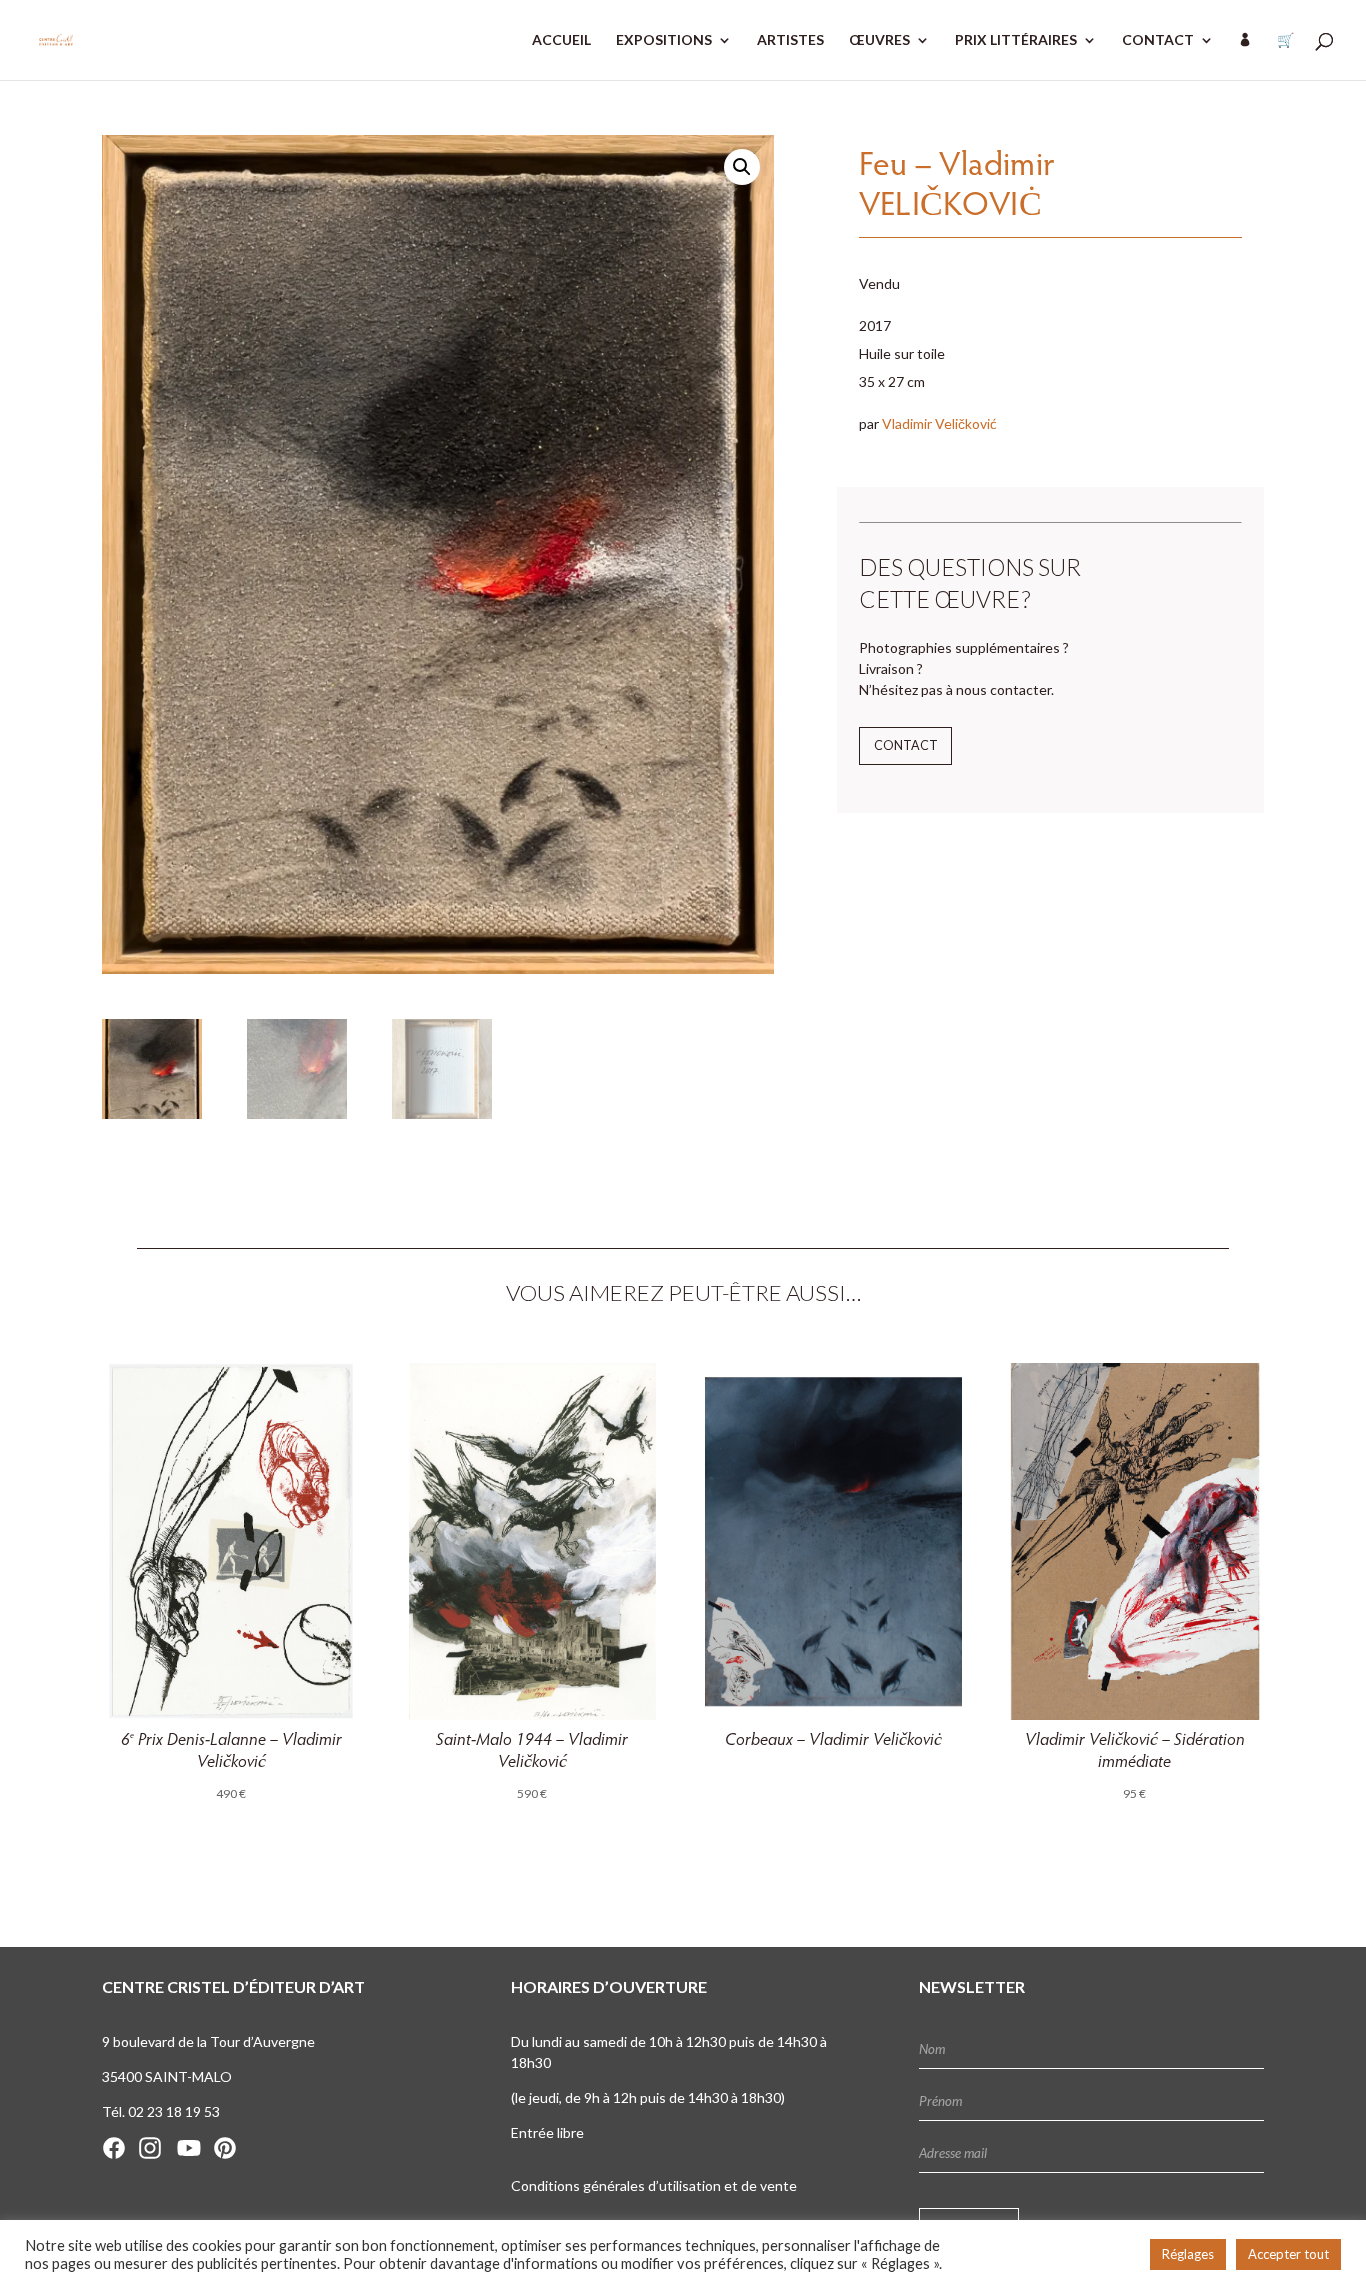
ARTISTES (790, 40)
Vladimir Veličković (939, 423)
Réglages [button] (1188, 2254)
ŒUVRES (879, 40)
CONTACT (1158, 40)
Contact (906, 745)
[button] (742, 167)
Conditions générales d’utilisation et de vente (654, 2185)
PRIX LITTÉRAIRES (1016, 40)
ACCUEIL (561, 40)
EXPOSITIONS (664, 40)
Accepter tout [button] (1288, 2254)
